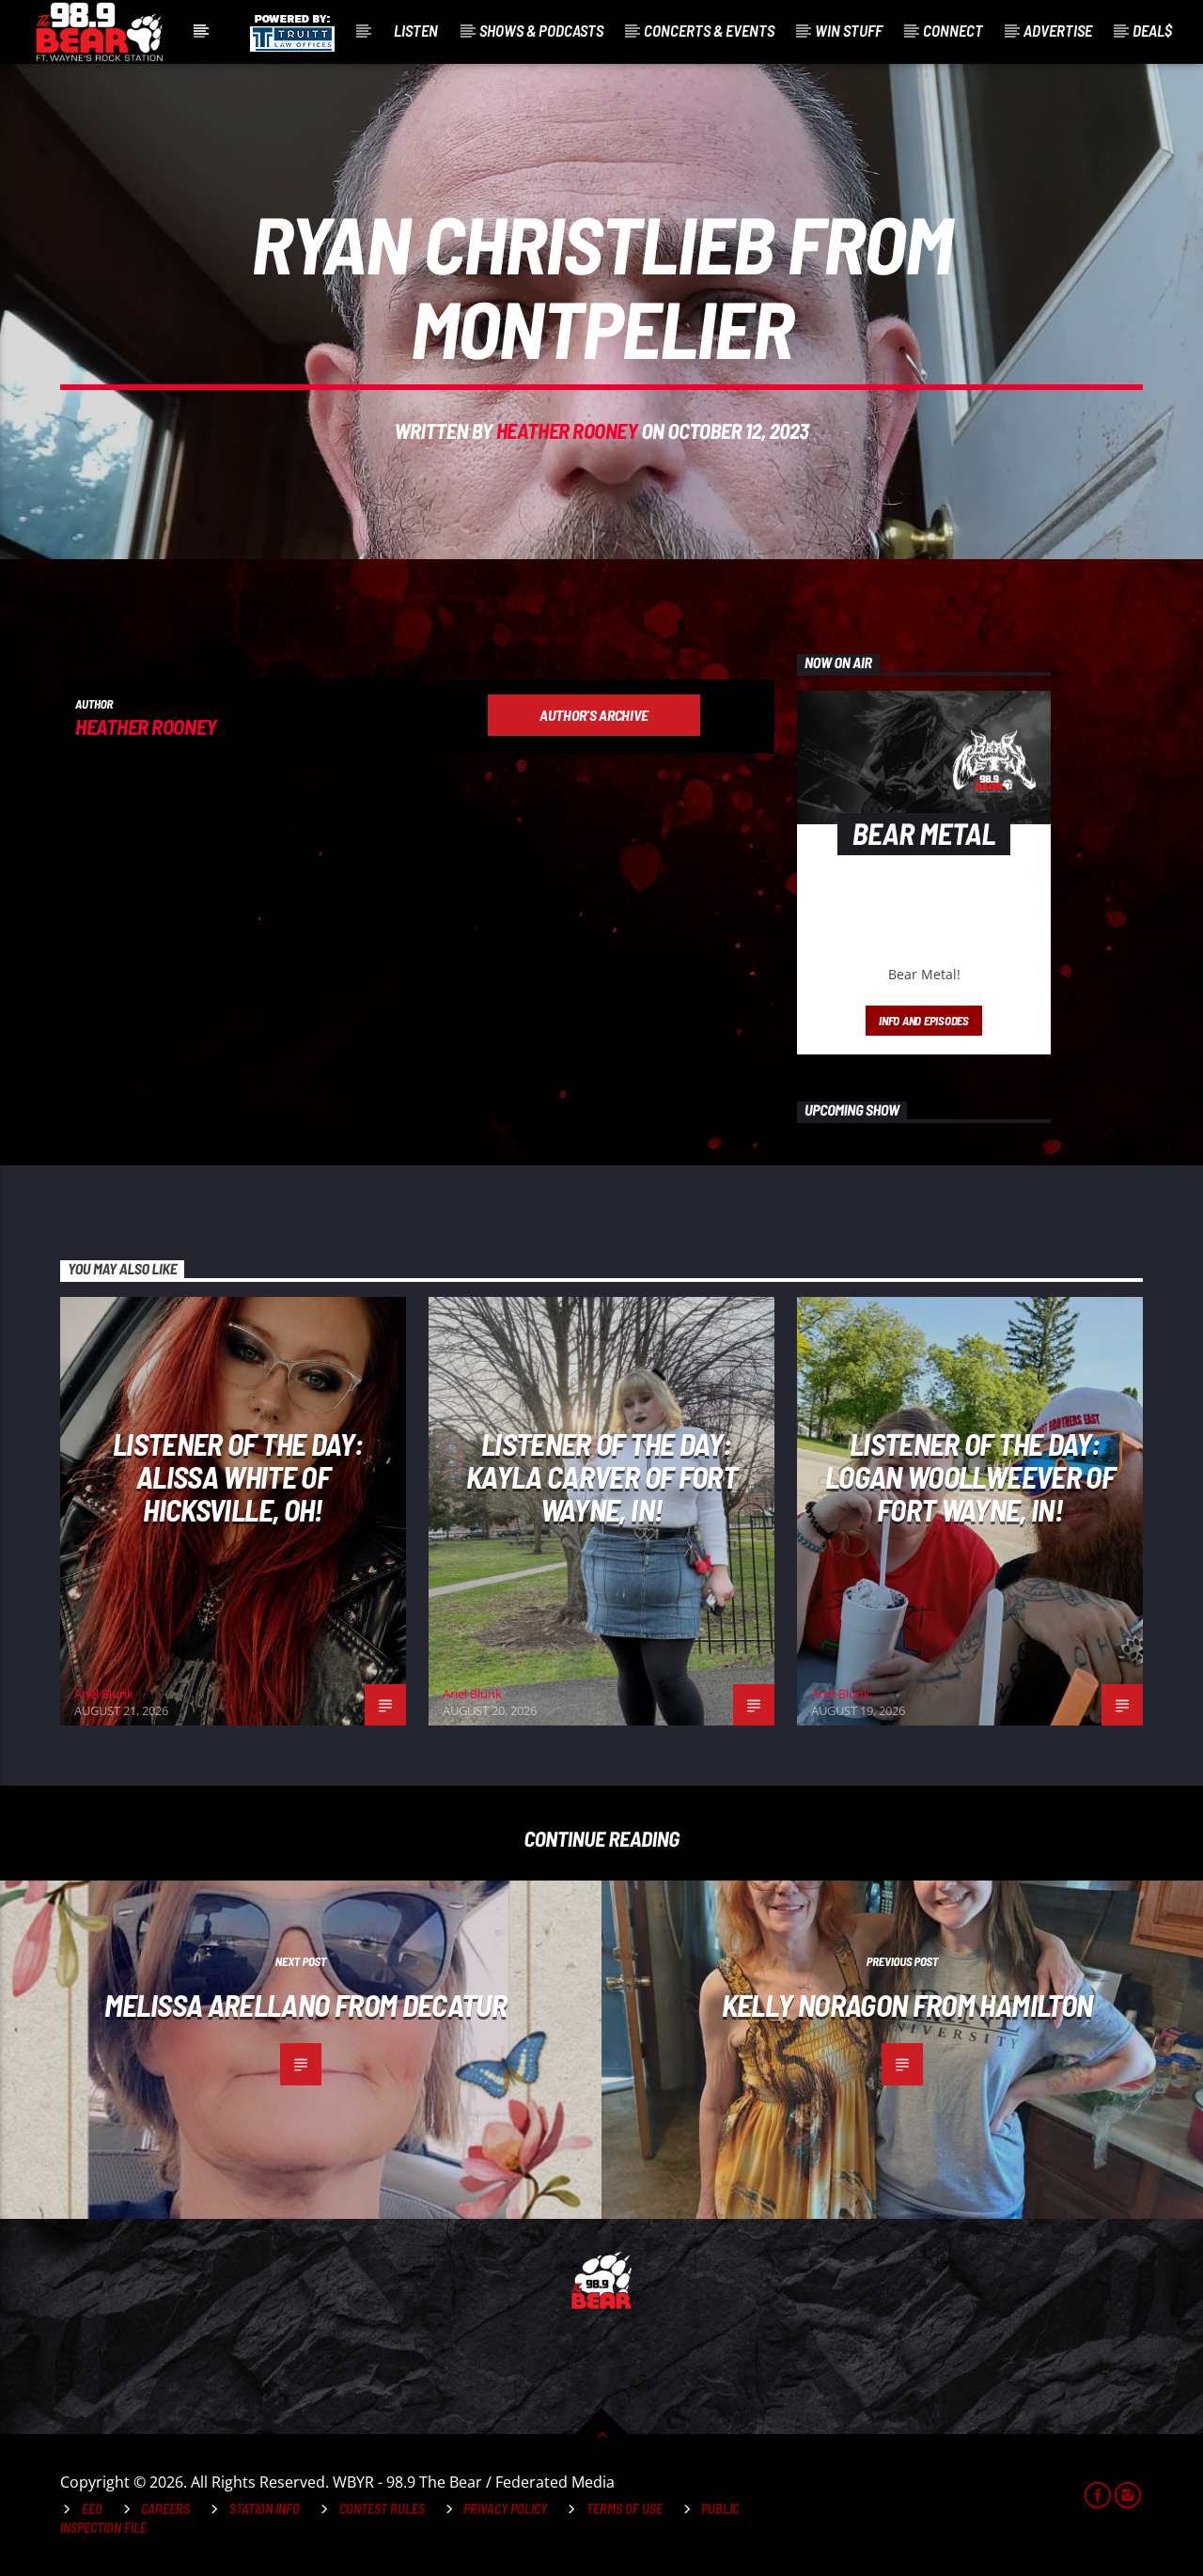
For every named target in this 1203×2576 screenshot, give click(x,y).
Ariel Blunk (104, 1694)
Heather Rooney (567, 430)
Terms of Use (625, 2509)
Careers (165, 2509)
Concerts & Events (709, 30)
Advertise (1058, 30)
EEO (92, 2509)
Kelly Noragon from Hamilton (907, 2005)
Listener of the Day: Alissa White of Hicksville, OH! (238, 1476)
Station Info (265, 2509)
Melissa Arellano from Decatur (305, 2005)
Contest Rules (382, 2509)
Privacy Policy (505, 2509)
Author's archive (594, 715)
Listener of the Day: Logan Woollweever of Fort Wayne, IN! (970, 1476)
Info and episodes (924, 1021)
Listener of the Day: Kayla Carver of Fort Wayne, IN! (601, 1476)
